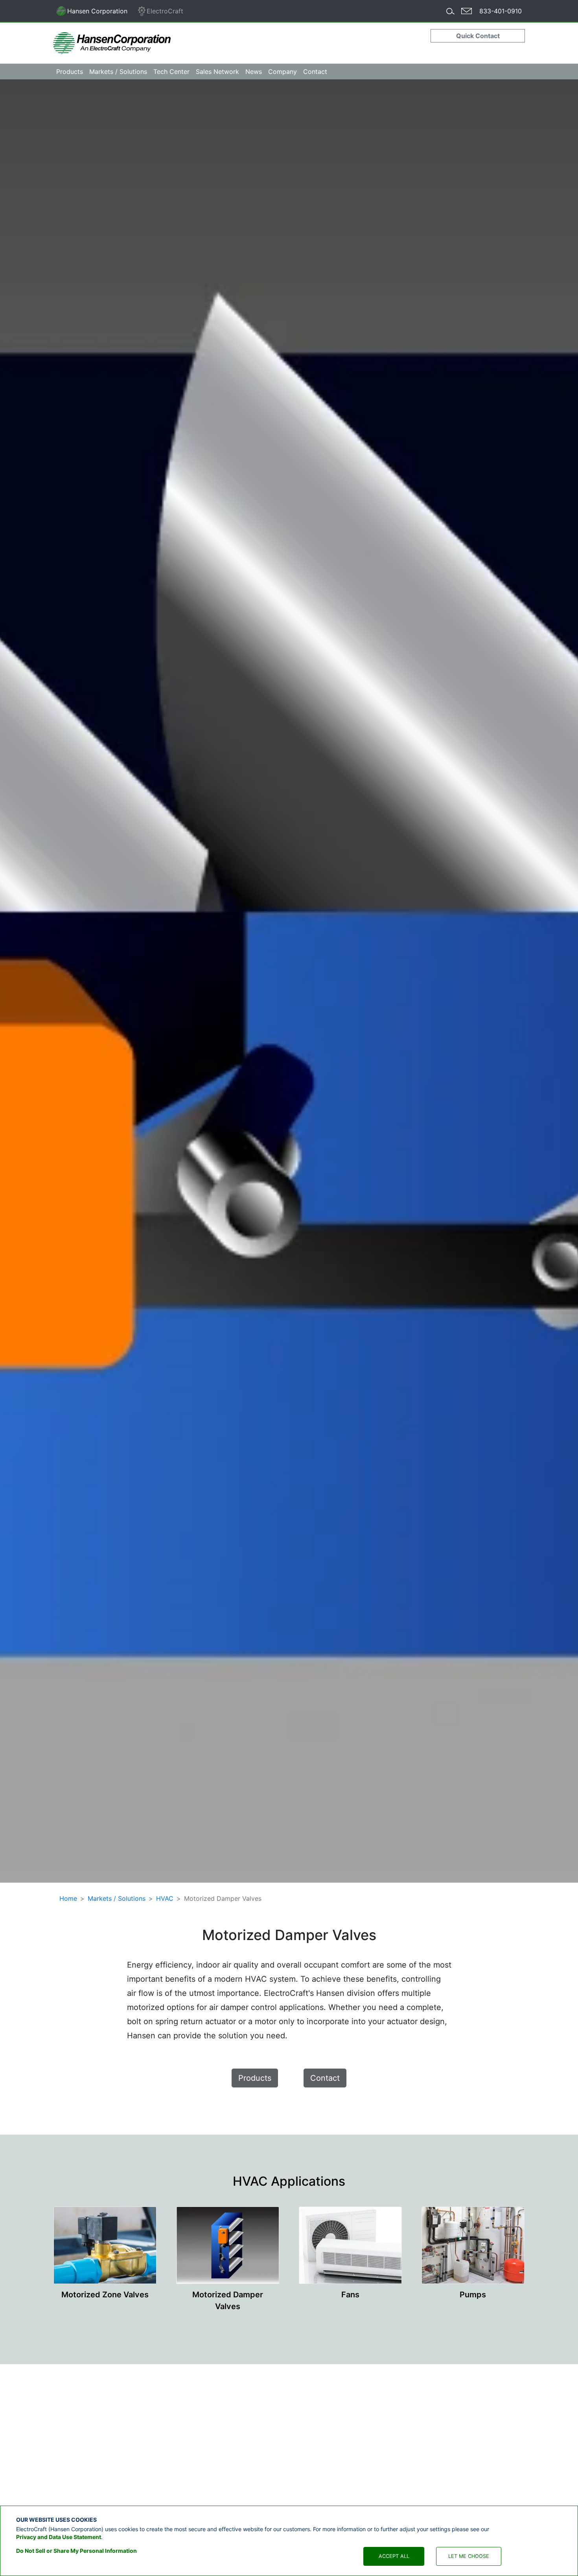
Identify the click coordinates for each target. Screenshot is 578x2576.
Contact (315, 72)
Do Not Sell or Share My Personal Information (76, 2551)
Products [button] (70, 72)
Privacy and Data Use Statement (59, 2536)
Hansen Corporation (92, 13)
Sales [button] (217, 72)
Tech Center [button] (171, 72)
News (254, 72)
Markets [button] (118, 72)
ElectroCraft (165, 11)
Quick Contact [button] (478, 36)
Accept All (394, 2556)
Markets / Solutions (117, 1898)
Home (68, 1898)
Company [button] (283, 72)
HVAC (165, 1898)
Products (255, 2078)
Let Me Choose (469, 2556)
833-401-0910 (501, 11)
